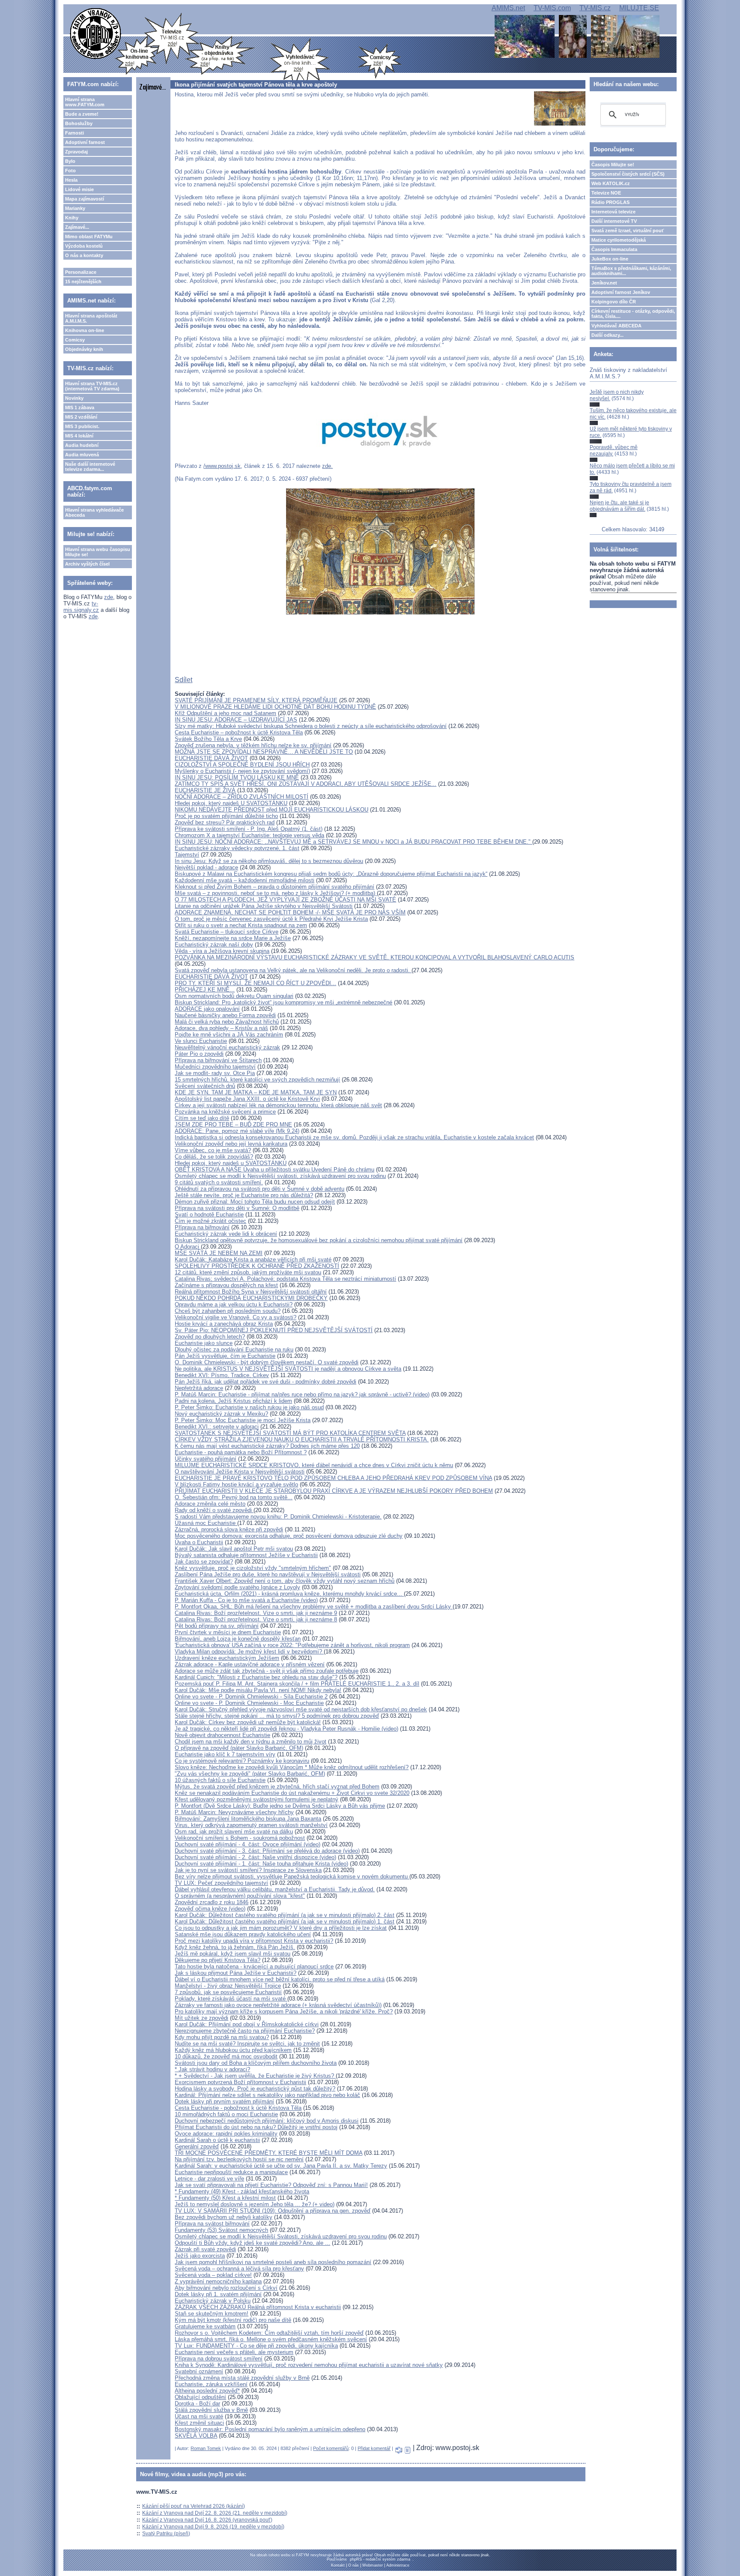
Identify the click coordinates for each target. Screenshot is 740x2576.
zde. (327, 466)
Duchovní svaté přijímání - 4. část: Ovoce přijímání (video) (248, 1844)
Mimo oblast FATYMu (89, 237)
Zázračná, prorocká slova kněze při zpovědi (229, 1529)
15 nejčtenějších (83, 282)
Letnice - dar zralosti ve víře (209, 2179)
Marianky (75, 208)
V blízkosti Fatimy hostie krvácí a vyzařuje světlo (236, 1484)
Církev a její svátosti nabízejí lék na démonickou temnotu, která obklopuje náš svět (278, 1105)
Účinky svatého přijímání (206, 1459)
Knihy (72, 218)
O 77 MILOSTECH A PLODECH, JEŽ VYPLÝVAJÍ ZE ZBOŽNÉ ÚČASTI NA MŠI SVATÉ (285, 900)
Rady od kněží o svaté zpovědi (214, 1510)
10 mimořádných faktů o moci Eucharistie (226, 2114)
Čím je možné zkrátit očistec (210, 1221)
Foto (70, 171)
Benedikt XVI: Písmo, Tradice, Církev (222, 1375)
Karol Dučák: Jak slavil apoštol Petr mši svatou (234, 1549)
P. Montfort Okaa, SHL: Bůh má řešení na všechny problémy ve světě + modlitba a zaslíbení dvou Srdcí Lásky (314, 1607)
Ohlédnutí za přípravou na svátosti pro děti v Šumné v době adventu (260, 1189)
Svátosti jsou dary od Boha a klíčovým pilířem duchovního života (256, 2063)
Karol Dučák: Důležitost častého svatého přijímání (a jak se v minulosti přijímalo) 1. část (285, 1922)
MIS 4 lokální (79, 436)
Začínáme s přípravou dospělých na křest (226, 1285)
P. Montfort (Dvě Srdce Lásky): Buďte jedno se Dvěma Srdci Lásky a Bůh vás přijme (280, 1806)
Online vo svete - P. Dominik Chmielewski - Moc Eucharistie (249, 1703)
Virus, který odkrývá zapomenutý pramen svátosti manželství (251, 1825)
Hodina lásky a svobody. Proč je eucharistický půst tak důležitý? (255, 2089)
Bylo (70, 161)
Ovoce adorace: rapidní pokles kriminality (226, 2134)
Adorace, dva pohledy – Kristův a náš (221, 1028)
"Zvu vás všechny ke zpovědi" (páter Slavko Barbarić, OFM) (250, 1774)
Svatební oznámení (199, 2371)
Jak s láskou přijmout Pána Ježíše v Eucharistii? (236, 1973)
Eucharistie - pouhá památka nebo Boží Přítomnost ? (241, 1452)
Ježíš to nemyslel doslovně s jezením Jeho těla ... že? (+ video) (255, 2204)
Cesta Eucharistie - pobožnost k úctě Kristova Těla (238, 2108)
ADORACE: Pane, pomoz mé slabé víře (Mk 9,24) (237, 1131)
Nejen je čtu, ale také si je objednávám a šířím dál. (619, 506)
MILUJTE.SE (639, 8)
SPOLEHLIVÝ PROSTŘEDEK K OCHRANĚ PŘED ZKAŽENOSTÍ (257, 1266)
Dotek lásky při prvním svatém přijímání (224, 2101)
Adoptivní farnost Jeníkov (621, 292)
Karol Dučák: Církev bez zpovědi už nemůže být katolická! (248, 1722)
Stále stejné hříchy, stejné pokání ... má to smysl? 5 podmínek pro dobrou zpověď (277, 1716)
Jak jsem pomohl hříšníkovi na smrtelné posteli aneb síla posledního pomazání (273, 2262)
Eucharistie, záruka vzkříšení (211, 2384)
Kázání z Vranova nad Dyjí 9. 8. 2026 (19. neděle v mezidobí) (213, 2527)
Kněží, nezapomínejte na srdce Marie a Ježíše (233, 938)
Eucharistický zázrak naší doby (214, 945)
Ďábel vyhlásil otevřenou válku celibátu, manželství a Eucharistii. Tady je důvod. (275, 1889)
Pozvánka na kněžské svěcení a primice (225, 1112)
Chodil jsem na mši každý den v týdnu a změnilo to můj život (251, 1742)
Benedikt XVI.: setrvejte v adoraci (217, 1427)
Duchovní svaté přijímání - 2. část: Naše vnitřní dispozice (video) (255, 1857)
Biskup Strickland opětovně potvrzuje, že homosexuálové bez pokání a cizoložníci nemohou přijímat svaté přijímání (319, 1240)
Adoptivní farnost (85, 142)
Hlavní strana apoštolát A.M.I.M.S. (91, 318)
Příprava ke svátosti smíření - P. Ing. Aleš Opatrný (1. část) (249, 829)
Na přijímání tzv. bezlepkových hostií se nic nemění (239, 2159)
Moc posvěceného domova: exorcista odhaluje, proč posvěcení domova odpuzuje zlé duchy (289, 1536)
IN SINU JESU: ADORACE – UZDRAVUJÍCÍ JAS (236, 720)
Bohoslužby (79, 123)
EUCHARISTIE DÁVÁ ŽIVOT (211, 758)
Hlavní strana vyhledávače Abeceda (94, 512)
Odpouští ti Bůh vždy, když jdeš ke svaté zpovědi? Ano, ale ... (252, 2243)
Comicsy (75, 340)
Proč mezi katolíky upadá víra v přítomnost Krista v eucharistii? (254, 1941)
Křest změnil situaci (199, 2423)
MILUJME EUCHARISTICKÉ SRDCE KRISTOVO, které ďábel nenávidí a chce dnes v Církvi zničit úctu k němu (314, 1465)
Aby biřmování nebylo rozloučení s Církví (226, 2288)
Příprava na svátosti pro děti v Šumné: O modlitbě (237, 1208)
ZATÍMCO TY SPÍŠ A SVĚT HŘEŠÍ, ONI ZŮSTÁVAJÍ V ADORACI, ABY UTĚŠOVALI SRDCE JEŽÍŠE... (306, 784)
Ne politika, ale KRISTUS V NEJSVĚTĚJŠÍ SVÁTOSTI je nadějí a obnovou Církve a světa (288, 1369)
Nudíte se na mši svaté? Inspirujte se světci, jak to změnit (247, 2044)
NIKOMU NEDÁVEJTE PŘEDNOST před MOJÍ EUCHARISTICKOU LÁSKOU (272, 810)
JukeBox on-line (610, 259)
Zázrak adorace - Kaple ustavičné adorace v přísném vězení (250, 1664)
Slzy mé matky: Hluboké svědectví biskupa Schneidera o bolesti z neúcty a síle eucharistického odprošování (311, 726)
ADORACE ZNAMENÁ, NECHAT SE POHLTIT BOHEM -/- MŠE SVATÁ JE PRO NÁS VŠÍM (290, 912)
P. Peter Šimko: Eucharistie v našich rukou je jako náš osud (249, 1407)
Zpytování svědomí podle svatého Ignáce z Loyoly (237, 1587)
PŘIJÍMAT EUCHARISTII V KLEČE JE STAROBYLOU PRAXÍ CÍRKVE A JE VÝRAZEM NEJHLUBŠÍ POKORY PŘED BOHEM (334, 1491)
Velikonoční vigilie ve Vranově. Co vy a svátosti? (236, 1317)
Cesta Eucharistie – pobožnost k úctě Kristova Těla (239, 732)
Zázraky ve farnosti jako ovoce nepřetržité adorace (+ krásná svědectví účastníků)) (278, 2005)
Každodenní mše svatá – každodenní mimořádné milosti (245, 880)
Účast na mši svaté (199, 2416)
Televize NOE (606, 193)
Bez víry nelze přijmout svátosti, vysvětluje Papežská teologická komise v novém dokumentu (292, 1877)
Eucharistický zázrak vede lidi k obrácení (226, 1234)
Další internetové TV (614, 221)
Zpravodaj (76, 152)
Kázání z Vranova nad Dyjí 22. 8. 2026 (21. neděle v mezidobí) (215, 2513)
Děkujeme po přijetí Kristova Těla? (218, 1960)
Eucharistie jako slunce (204, 1343)
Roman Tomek (206, 2448)
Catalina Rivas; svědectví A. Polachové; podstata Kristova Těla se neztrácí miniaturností (285, 1279)
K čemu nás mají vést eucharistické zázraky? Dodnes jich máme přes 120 (267, 1446)
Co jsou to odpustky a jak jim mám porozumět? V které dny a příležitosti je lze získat (281, 1928)
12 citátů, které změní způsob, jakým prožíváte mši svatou (248, 1272)
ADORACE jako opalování (207, 1009)
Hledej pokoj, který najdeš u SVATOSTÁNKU (231, 1163)
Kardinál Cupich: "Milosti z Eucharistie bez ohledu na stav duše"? (256, 1677)
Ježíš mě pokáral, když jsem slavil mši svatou (233, 1954)
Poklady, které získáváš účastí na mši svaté (231, 1999)
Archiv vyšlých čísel (87, 564)
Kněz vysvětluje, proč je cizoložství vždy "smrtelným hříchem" (253, 1568)
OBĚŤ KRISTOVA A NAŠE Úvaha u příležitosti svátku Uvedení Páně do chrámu (275, 1170)
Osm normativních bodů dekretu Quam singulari (234, 996)
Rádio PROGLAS (610, 202)
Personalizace (81, 272)
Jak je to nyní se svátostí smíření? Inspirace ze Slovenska (248, 1870)
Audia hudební (82, 445)
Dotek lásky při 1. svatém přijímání (218, 2294)
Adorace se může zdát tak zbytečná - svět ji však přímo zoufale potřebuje (267, 1671)
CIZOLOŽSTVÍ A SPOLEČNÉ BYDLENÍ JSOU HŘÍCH (242, 765)
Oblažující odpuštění (200, 2397)
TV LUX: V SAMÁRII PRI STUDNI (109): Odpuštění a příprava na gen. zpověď (273, 2211)
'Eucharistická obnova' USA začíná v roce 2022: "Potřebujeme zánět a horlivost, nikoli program (292, 1645)
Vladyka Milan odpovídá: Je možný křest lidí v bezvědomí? (249, 1652)
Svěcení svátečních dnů (205, 1086)
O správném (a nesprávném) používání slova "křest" (240, 1896)
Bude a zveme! (82, 114)
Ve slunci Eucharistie (201, 1041)
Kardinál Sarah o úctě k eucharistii (217, 2140)
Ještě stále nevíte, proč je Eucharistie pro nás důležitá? (244, 1195)
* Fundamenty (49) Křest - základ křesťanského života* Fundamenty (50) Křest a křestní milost (242, 2195)
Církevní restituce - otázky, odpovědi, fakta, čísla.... (633, 314)
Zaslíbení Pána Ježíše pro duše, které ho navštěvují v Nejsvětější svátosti (268, 1574)
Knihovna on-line (85, 330)
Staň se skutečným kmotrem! (212, 2314)
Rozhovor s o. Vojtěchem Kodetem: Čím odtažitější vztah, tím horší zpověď (269, 2333)
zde (109, 597)
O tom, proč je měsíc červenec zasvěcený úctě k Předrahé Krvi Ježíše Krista (271, 919)
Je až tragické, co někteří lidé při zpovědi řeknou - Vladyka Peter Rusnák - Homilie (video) (286, 1729)
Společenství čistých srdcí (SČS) (628, 174)
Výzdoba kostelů (84, 246)
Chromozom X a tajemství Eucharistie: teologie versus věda (249, 835)
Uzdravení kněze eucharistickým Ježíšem (227, 1658)
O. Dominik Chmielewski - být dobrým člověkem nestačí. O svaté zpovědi (267, 1362)
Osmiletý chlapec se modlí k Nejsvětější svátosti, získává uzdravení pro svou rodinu (280, 1176)
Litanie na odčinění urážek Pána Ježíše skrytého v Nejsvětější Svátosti (264, 906)
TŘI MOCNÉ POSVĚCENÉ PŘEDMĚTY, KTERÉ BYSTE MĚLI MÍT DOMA (269, 2153)
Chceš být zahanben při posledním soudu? (228, 1311)
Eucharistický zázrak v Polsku (213, 2301)
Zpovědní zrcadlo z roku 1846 (212, 1902)
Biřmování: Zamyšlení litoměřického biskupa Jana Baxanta (248, 1819)
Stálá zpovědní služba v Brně (211, 2410)
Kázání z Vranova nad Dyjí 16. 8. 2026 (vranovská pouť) (207, 2520)
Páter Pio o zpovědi (199, 1054)
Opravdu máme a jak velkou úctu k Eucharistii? (234, 1304)
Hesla (71, 180)
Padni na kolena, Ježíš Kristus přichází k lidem (233, 1401)
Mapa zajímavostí (85, 199)
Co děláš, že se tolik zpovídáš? (214, 1157)
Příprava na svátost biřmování (212, 2224)
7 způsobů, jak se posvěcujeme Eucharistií (228, 1992)
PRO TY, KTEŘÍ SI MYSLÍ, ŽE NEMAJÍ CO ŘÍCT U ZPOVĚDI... (255, 983)
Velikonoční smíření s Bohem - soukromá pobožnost (240, 1838)
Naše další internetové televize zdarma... (90, 467)
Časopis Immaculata (614, 249)
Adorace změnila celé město (210, 1504)
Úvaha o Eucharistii (199, 1542)
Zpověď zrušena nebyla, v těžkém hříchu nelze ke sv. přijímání (253, 745)
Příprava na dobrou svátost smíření (219, 2359)
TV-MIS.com (552, 8)
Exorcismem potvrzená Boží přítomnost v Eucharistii (240, 2082)
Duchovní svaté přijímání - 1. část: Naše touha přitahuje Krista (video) (261, 1864)
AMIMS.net (508, 8)
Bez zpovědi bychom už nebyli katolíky (224, 2217)
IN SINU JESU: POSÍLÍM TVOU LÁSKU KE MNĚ (237, 777)
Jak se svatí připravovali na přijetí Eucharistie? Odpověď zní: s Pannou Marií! (271, 2185)
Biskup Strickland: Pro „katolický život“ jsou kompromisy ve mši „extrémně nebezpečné (283, 1002)
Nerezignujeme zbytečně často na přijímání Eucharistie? (245, 2031)
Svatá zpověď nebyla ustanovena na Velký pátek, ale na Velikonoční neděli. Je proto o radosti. (293, 970)
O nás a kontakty (84, 255)
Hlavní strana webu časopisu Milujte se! (98, 552)
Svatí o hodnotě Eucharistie (209, 1215)
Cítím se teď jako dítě (202, 1118)
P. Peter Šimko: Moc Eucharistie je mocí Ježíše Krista (243, 1420)
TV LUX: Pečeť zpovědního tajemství (221, 1883)
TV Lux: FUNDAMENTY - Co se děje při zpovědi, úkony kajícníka (256, 2346)
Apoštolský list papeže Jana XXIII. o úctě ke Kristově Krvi (247, 1099)
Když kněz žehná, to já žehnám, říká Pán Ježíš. (235, 1947)
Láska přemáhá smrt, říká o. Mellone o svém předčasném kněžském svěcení (271, 2339)
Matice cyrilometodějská (619, 240)
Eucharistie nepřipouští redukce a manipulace (231, 2172)
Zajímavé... (77, 227)
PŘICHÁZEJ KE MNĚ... (205, 990)
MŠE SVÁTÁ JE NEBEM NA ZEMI (219, 1253)
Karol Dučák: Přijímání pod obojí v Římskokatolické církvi (247, 2024)
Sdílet (184, 680)
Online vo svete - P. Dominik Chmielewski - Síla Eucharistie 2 (251, 1697)
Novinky (74, 398)
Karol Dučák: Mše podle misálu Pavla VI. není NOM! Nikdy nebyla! (258, 1690)
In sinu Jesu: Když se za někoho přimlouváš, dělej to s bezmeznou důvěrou (269, 861)
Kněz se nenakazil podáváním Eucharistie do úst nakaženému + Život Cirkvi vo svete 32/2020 (292, 1793)
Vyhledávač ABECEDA (616, 326)
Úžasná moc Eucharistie (206, 1523)
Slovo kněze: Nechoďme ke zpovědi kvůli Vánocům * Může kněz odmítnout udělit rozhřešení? (292, 1767)
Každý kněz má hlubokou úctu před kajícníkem (233, 2050)
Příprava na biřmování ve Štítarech (218, 1060)
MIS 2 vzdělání (81, 417)
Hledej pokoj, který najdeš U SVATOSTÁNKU (231, 803)
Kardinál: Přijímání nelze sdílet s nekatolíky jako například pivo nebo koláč (267, 2095)
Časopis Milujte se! (613, 165)
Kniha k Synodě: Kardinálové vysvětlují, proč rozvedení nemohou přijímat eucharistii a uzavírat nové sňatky (309, 2365)
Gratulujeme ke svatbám (205, 2326)
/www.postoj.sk (222, 466)
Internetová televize (613, 212)
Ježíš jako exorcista (200, 2256)
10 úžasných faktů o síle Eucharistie (220, 1780)
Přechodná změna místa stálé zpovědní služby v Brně (242, 2378)
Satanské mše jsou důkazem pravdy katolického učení (243, 1934)
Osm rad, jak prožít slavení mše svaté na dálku (234, 1832)
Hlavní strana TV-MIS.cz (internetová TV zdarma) (92, 386)
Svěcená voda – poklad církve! (213, 2275)
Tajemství (187, 855)
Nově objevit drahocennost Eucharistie (222, 1735)
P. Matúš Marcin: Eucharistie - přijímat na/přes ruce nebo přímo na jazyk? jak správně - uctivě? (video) (302, 1394)
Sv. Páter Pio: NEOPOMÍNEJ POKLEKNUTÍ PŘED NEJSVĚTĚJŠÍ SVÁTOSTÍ (274, 1330)
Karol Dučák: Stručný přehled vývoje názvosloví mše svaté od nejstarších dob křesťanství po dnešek (301, 1709)
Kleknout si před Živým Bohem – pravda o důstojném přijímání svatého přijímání (275, 887)
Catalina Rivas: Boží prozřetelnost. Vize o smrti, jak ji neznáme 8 (256, 1619)
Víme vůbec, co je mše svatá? (213, 1150)
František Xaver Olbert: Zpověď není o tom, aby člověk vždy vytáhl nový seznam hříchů (285, 1581)
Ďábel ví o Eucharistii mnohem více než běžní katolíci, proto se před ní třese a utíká (280, 1979)
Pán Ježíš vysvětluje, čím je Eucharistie (225, 1356)
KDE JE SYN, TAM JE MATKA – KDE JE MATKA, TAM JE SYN (256, 1092)
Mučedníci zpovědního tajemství (215, 1067)
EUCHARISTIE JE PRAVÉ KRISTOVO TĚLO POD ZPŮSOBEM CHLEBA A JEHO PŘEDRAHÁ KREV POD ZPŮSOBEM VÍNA (333, 1478)
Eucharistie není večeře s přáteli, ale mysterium (234, 2352)
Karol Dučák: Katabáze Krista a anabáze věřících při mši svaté (253, 1260)
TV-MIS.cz (595, 8)
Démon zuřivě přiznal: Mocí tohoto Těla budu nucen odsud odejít (255, 1202)
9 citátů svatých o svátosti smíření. (219, 1182)
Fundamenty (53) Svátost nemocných (221, 2230)
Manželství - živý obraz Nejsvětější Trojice (228, 1986)
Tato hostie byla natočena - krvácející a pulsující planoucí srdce (254, 1966)
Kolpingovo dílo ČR (614, 302)
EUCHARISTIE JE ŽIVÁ (205, 790)
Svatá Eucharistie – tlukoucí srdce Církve (227, 932)
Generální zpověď (197, 2146)
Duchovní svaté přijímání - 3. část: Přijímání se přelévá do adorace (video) (267, 1851)
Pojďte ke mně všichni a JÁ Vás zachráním (229, 1035)
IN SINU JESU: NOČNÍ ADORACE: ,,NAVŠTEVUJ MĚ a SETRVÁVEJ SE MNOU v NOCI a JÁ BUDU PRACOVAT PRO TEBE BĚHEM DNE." (354, 842)
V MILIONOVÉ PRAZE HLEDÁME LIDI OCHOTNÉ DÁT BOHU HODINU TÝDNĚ (275, 707)
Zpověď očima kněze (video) (210, 1909)
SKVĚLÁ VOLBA (196, 2436)
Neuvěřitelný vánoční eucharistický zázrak (227, 1047)
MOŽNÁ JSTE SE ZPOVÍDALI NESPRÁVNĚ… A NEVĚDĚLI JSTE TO (264, 752)
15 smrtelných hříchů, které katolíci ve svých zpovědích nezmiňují (257, 1080)
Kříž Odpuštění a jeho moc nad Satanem (225, 713)
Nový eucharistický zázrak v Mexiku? (221, 1414)
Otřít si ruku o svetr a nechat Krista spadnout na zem (241, 925)
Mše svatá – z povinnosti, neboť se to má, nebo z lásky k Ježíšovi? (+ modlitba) (276, 893)
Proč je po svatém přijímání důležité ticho (226, 816)
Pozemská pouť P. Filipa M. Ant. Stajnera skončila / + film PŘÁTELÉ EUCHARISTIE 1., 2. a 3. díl (297, 1684)
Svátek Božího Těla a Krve (208, 739)
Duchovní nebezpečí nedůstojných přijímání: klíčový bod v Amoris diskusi (267, 2121)
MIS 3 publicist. (82, 426)
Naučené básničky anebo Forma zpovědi (225, 1015)
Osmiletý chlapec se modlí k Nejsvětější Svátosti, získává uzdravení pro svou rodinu (281, 2236)
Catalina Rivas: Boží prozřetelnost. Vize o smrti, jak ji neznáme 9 (256, 1613)
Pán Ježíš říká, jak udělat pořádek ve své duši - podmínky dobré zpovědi (266, 1382)
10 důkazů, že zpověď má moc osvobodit (226, 2056)
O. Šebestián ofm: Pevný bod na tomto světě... (234, 1497)
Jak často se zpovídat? (204, 1562)
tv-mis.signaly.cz (81, 607)
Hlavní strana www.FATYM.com (85, 102)
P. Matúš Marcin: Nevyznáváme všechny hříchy (234, 1812)
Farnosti (75, 133)
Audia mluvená (82, 455)
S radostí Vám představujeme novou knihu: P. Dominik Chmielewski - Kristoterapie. (278, 1517)
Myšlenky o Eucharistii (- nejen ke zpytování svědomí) (242, 771)
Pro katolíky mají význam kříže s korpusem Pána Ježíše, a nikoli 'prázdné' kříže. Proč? (284, 2011)
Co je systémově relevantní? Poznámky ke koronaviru (242, 1761)
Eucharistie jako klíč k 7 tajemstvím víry (225, 1754)
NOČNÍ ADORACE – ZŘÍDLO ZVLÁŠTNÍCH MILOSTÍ (242, 797)
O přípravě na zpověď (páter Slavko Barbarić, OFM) (239, 1748)
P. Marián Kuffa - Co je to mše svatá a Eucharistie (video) (246, 1600)
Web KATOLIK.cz (611, 183)
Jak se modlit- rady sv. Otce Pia (215, 1073)
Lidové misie (79, 189)
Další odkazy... (607, 335)
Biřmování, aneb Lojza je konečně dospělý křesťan (238, 1639)
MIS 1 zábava (80, 407)
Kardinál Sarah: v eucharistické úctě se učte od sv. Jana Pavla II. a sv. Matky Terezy (281, 2166)
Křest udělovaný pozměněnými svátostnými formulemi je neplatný (257, 1799)
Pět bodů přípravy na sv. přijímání (217, 1626)
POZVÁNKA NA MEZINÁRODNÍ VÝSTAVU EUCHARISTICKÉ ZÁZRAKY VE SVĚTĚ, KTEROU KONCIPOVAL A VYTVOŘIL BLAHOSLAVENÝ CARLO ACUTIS (374, 957)
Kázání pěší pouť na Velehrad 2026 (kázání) (194, 2506)
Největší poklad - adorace (206, 867)
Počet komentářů (331, 2448)
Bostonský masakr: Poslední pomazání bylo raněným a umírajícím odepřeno (270, 2429)
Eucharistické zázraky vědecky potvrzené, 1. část (237, 848)
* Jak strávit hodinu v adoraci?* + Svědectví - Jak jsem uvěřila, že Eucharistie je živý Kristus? (255, 2073)
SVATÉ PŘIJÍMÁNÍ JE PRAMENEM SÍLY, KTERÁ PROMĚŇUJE (256, 700)
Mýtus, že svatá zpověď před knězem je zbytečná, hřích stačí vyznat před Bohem (277, 1787)
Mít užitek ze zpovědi (201, 2018)
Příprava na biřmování (202, 1227)
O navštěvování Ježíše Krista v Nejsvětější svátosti (240, 1472)
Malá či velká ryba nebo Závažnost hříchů (227, 1022)
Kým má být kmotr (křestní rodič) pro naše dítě (233, 2320)
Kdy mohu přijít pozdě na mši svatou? (222, 2037)
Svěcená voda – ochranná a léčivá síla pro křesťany (239, 2269)
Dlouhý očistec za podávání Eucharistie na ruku (234, 1349)
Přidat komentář (374, 2448)
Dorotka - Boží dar (197, 2404)
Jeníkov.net (604, 283)
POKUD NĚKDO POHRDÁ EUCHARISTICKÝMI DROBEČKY (251, 1298)
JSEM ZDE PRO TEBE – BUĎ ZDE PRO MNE (233, 1125)
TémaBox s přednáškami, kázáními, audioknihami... (631, 271)
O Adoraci (188, 1247)
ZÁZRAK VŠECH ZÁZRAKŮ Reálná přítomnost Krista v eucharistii (258, 2307)
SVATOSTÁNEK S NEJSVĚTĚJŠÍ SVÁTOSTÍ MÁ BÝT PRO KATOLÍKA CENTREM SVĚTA (290, 1433)
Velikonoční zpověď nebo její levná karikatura (231, 1144)
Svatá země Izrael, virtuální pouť (628, 231)
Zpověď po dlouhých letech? (210, 1337)
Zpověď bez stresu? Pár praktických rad (225, 822)
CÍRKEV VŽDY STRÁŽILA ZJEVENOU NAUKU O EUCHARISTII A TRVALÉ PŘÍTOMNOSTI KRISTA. (302, 1439)
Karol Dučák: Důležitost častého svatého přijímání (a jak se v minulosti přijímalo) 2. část (285, 1915)
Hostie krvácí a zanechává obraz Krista (224, 1324)
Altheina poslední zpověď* (207, 2391)
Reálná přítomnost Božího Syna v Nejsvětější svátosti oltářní (251, 1292)
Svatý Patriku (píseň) (166, 2534)
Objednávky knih (84, 349)
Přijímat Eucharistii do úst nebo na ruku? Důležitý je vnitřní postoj (256, 2127)
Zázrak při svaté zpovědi (205, 2249)
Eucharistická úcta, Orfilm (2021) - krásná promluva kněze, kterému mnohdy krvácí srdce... (289, 1594)
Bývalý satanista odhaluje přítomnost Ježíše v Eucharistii (246, 1555)
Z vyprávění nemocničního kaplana (218, 2281)
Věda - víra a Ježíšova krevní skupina (222, 951)
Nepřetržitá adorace (199, 1388)
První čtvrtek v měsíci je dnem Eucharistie (228, 1632)
